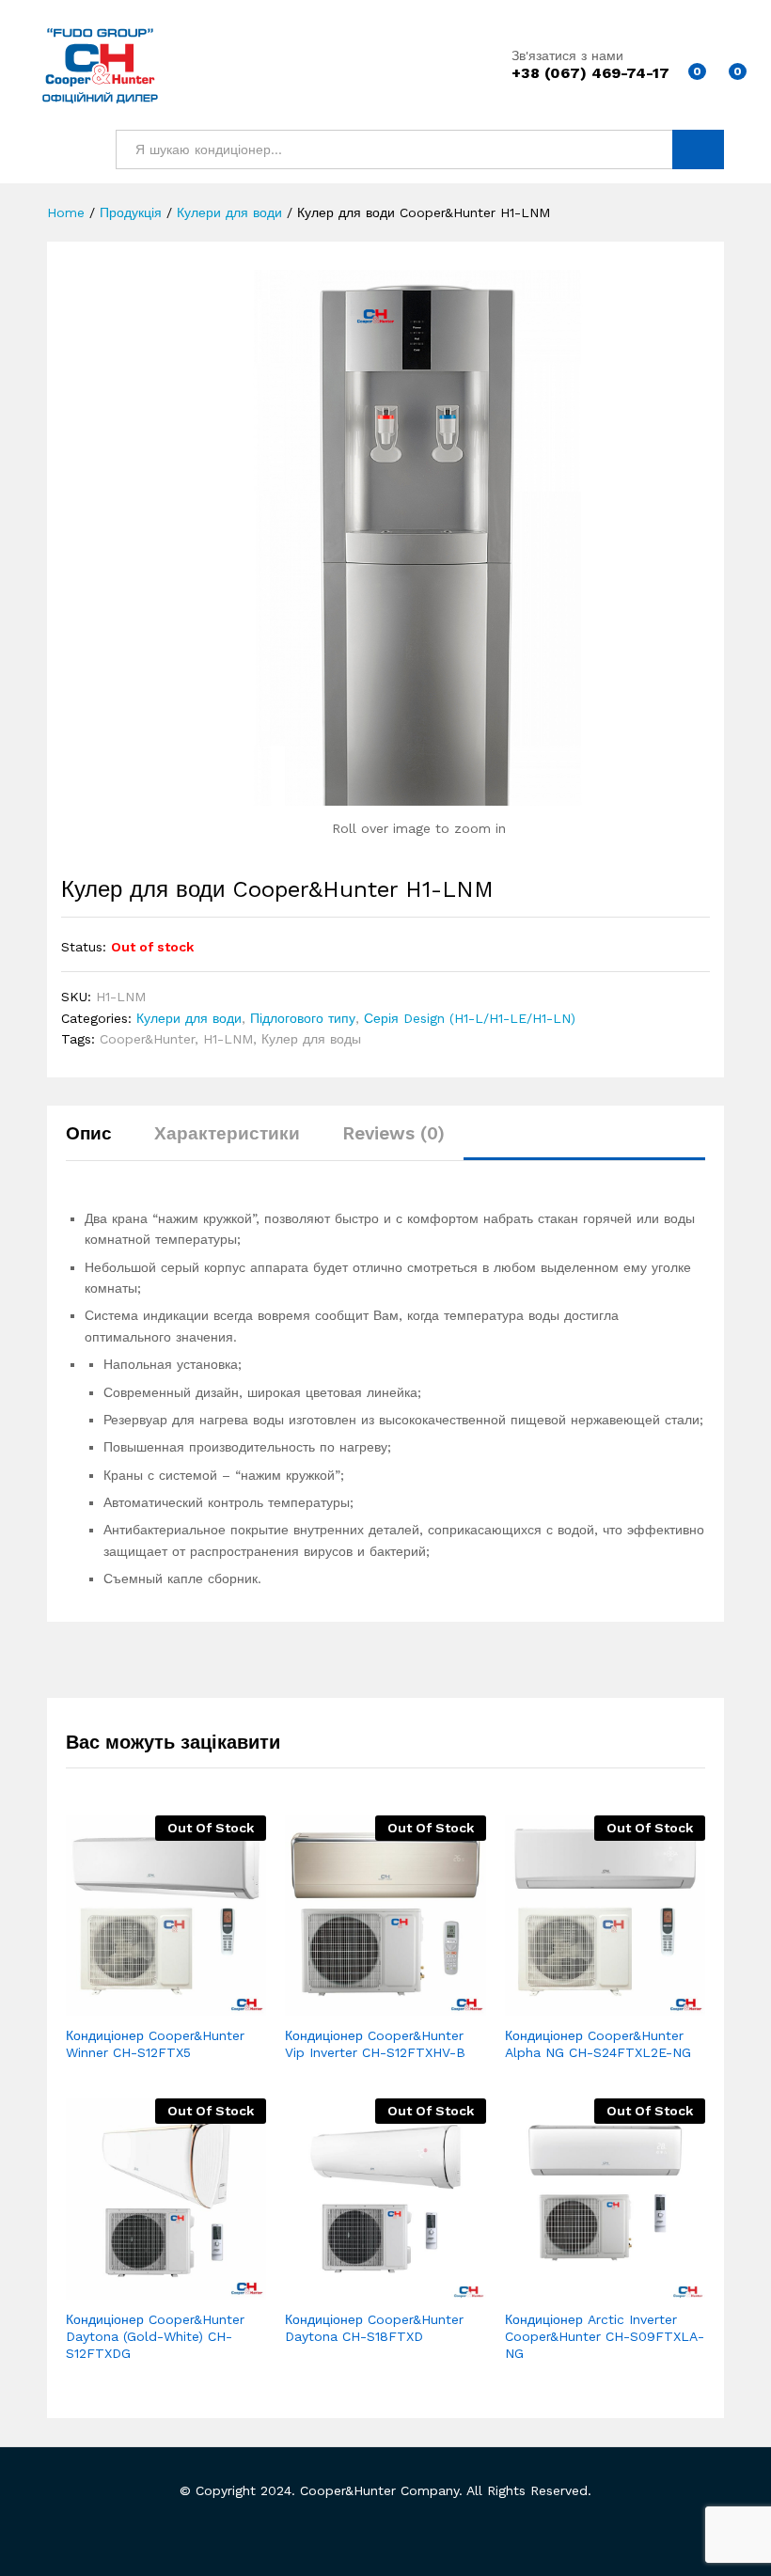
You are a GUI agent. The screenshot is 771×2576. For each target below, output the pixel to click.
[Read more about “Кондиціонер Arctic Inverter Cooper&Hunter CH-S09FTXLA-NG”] (559, 2288)
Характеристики (227, 1133)
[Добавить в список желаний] (207, 2004)
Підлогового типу (303, 1018)
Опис (89, 1133)
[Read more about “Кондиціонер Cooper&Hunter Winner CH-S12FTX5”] (120, 2004)
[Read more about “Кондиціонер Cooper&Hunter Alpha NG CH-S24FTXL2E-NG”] (559, 2004)
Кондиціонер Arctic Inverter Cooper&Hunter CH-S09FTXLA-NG (605, 2336)
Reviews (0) (393, 1133)
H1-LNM (228, 1039)
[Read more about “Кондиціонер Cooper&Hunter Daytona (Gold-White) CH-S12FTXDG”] (120, 2288)
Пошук (698, 149)
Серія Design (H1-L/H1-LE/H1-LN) (470, 1018)
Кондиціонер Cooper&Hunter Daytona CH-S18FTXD (374, 2328)
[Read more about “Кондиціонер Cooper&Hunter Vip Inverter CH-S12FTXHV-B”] (339, 2004)
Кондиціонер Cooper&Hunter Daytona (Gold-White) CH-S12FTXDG (155, 2336)
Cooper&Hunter (147, 1039)
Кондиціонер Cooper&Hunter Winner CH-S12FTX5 (155, 2044)
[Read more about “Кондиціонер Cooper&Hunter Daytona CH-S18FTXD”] (339, 2288)
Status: (84, 947)
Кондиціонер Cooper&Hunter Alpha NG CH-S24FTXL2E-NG (598, 2044)
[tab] (98, 1142)
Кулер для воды (311, 1039)
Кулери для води (189, 1018)
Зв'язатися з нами (567, 55)
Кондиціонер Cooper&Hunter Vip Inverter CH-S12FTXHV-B (375, 2044)
